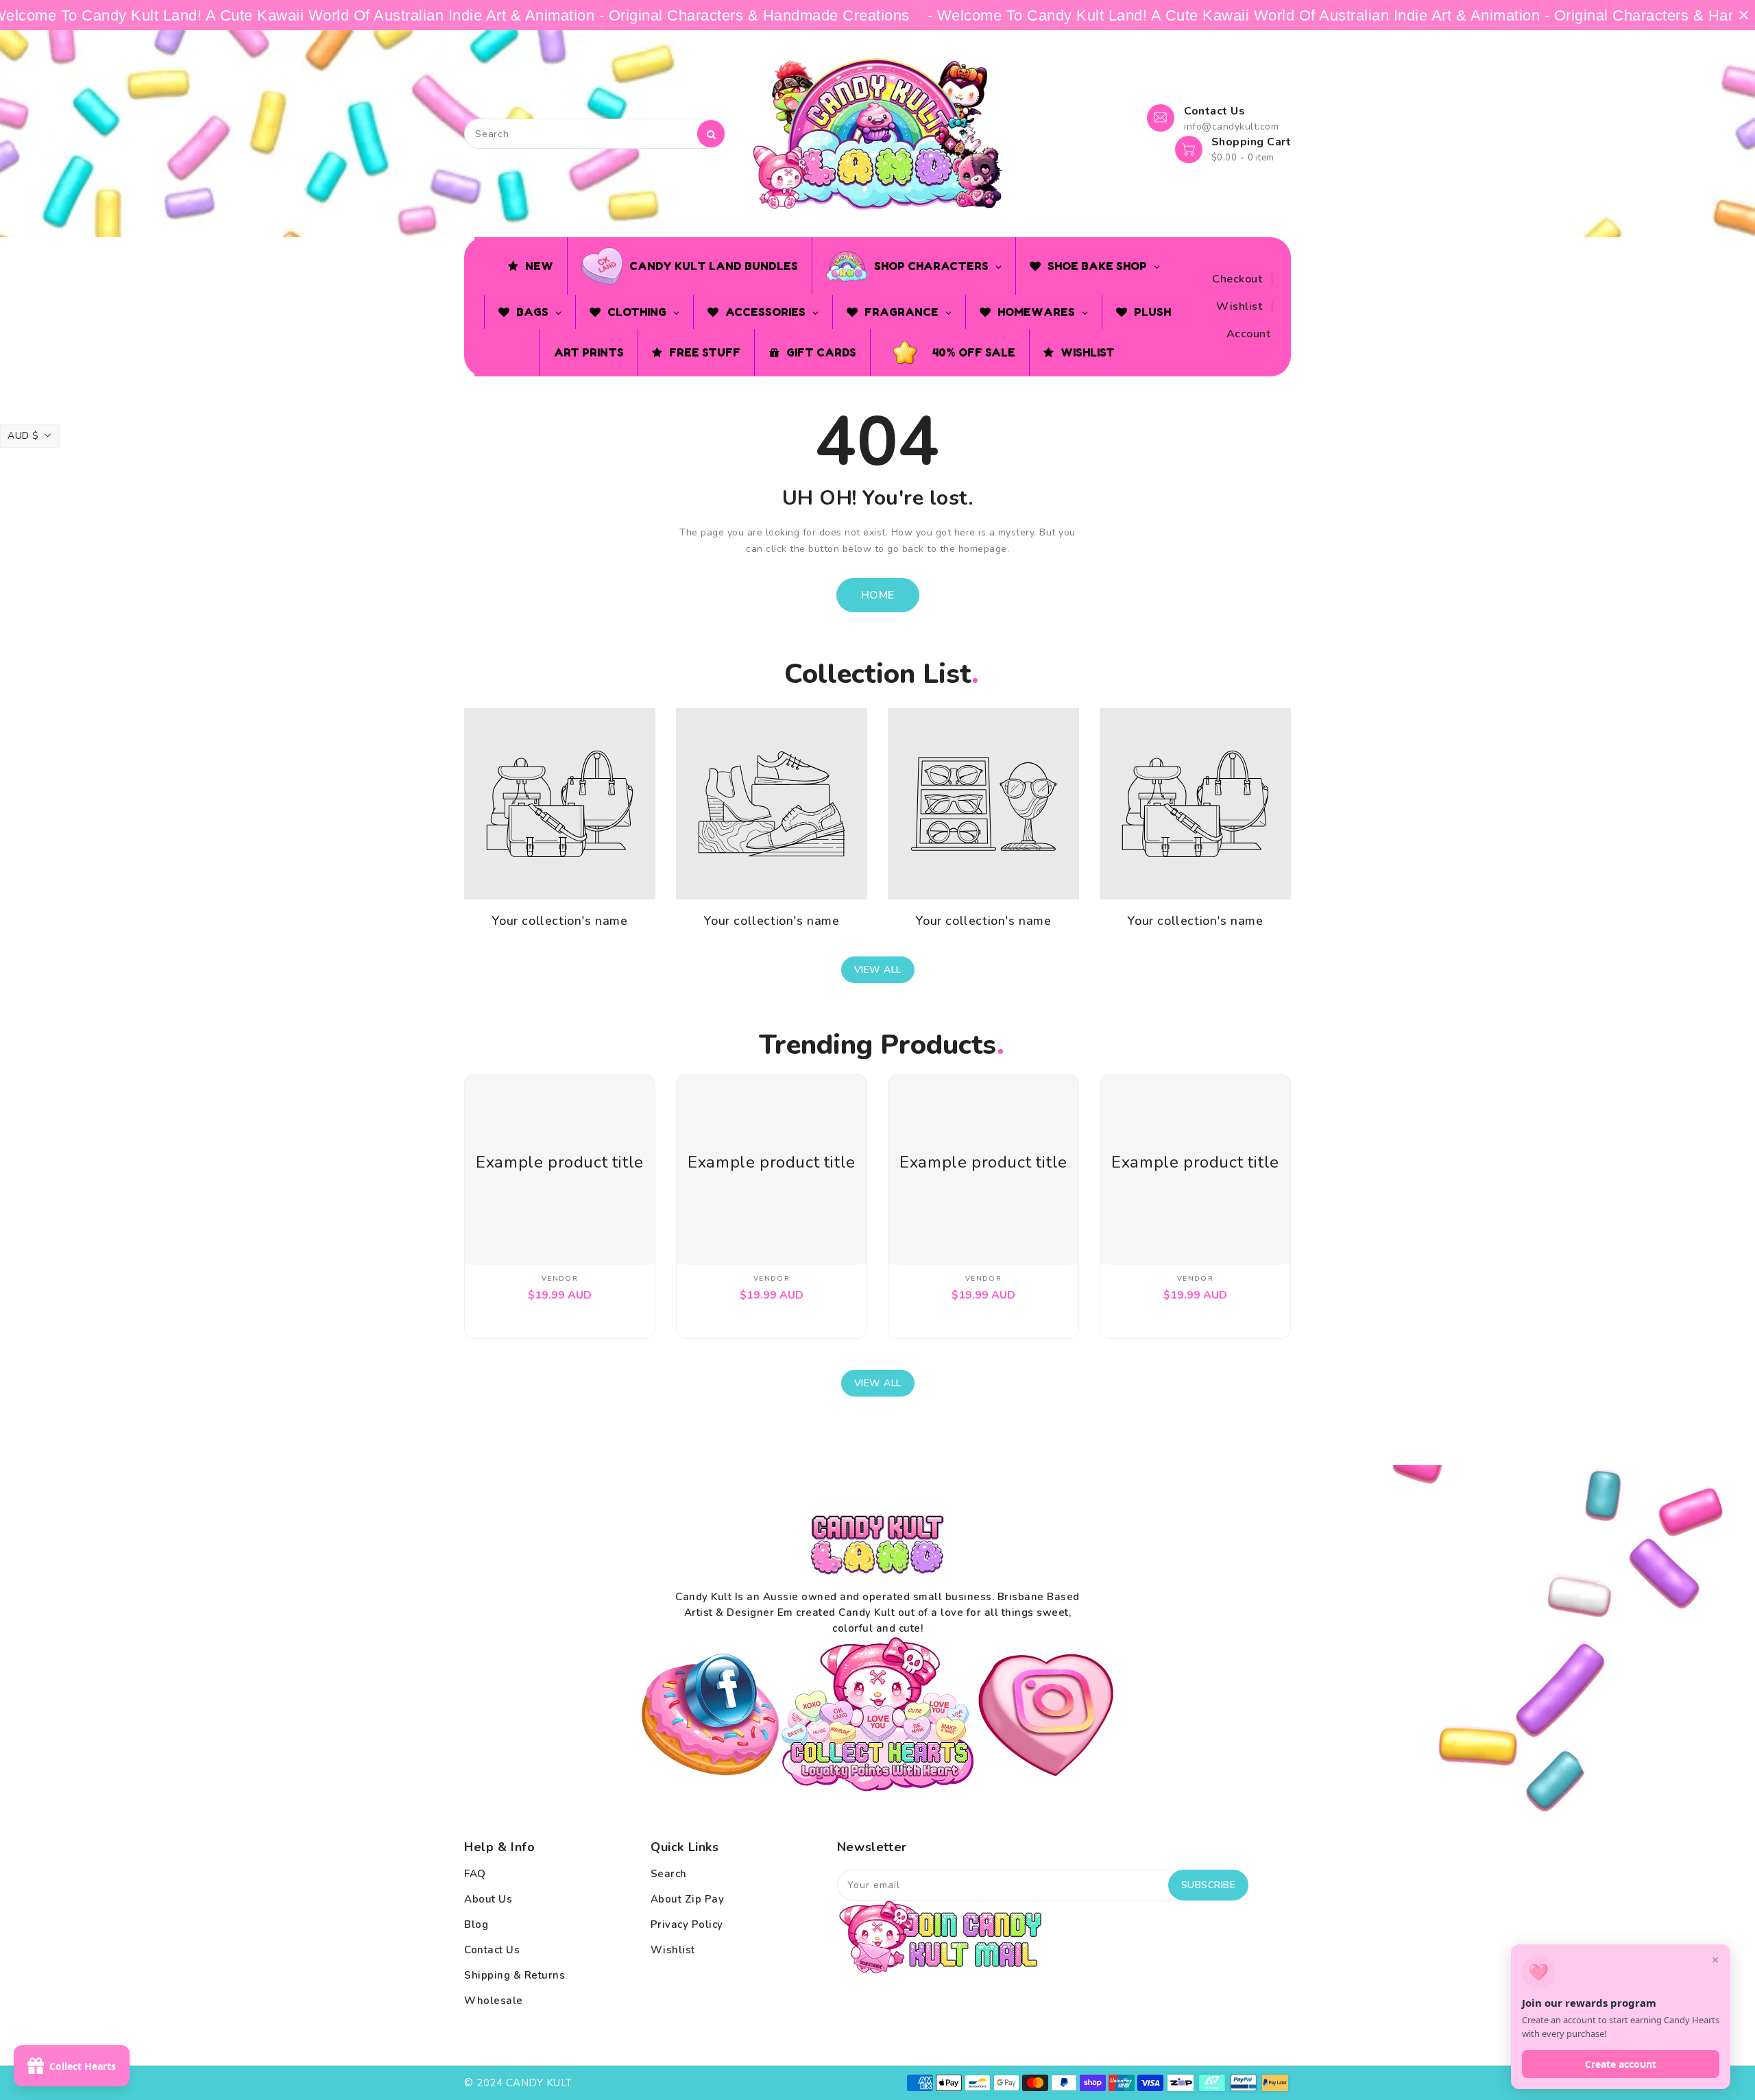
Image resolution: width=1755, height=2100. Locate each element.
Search (669, 1874)
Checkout (1237, 279)
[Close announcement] (1744, 15)
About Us (488, 1899)
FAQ (475, 1874)
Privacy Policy (687, 1924)
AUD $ (23, 436)
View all (878, 970)
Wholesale (494, 2001)
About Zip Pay (688, 1899)
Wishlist (1239, 306)
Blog (476, 1924)
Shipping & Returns (515, 1975)
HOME (878, 595)
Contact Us (492, 1950)
